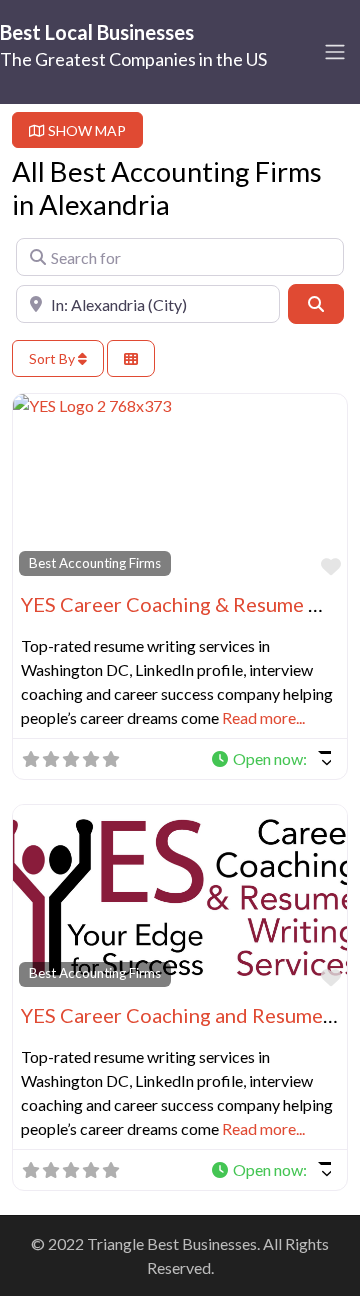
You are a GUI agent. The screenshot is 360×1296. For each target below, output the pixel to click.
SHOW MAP (85, 130)
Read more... (263, 717)
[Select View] (131, 358)
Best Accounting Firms (95, 563)
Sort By (53, 358)
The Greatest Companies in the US (133, 59)
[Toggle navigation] (335, 52)
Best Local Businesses (97, 32)
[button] (270, 759)
